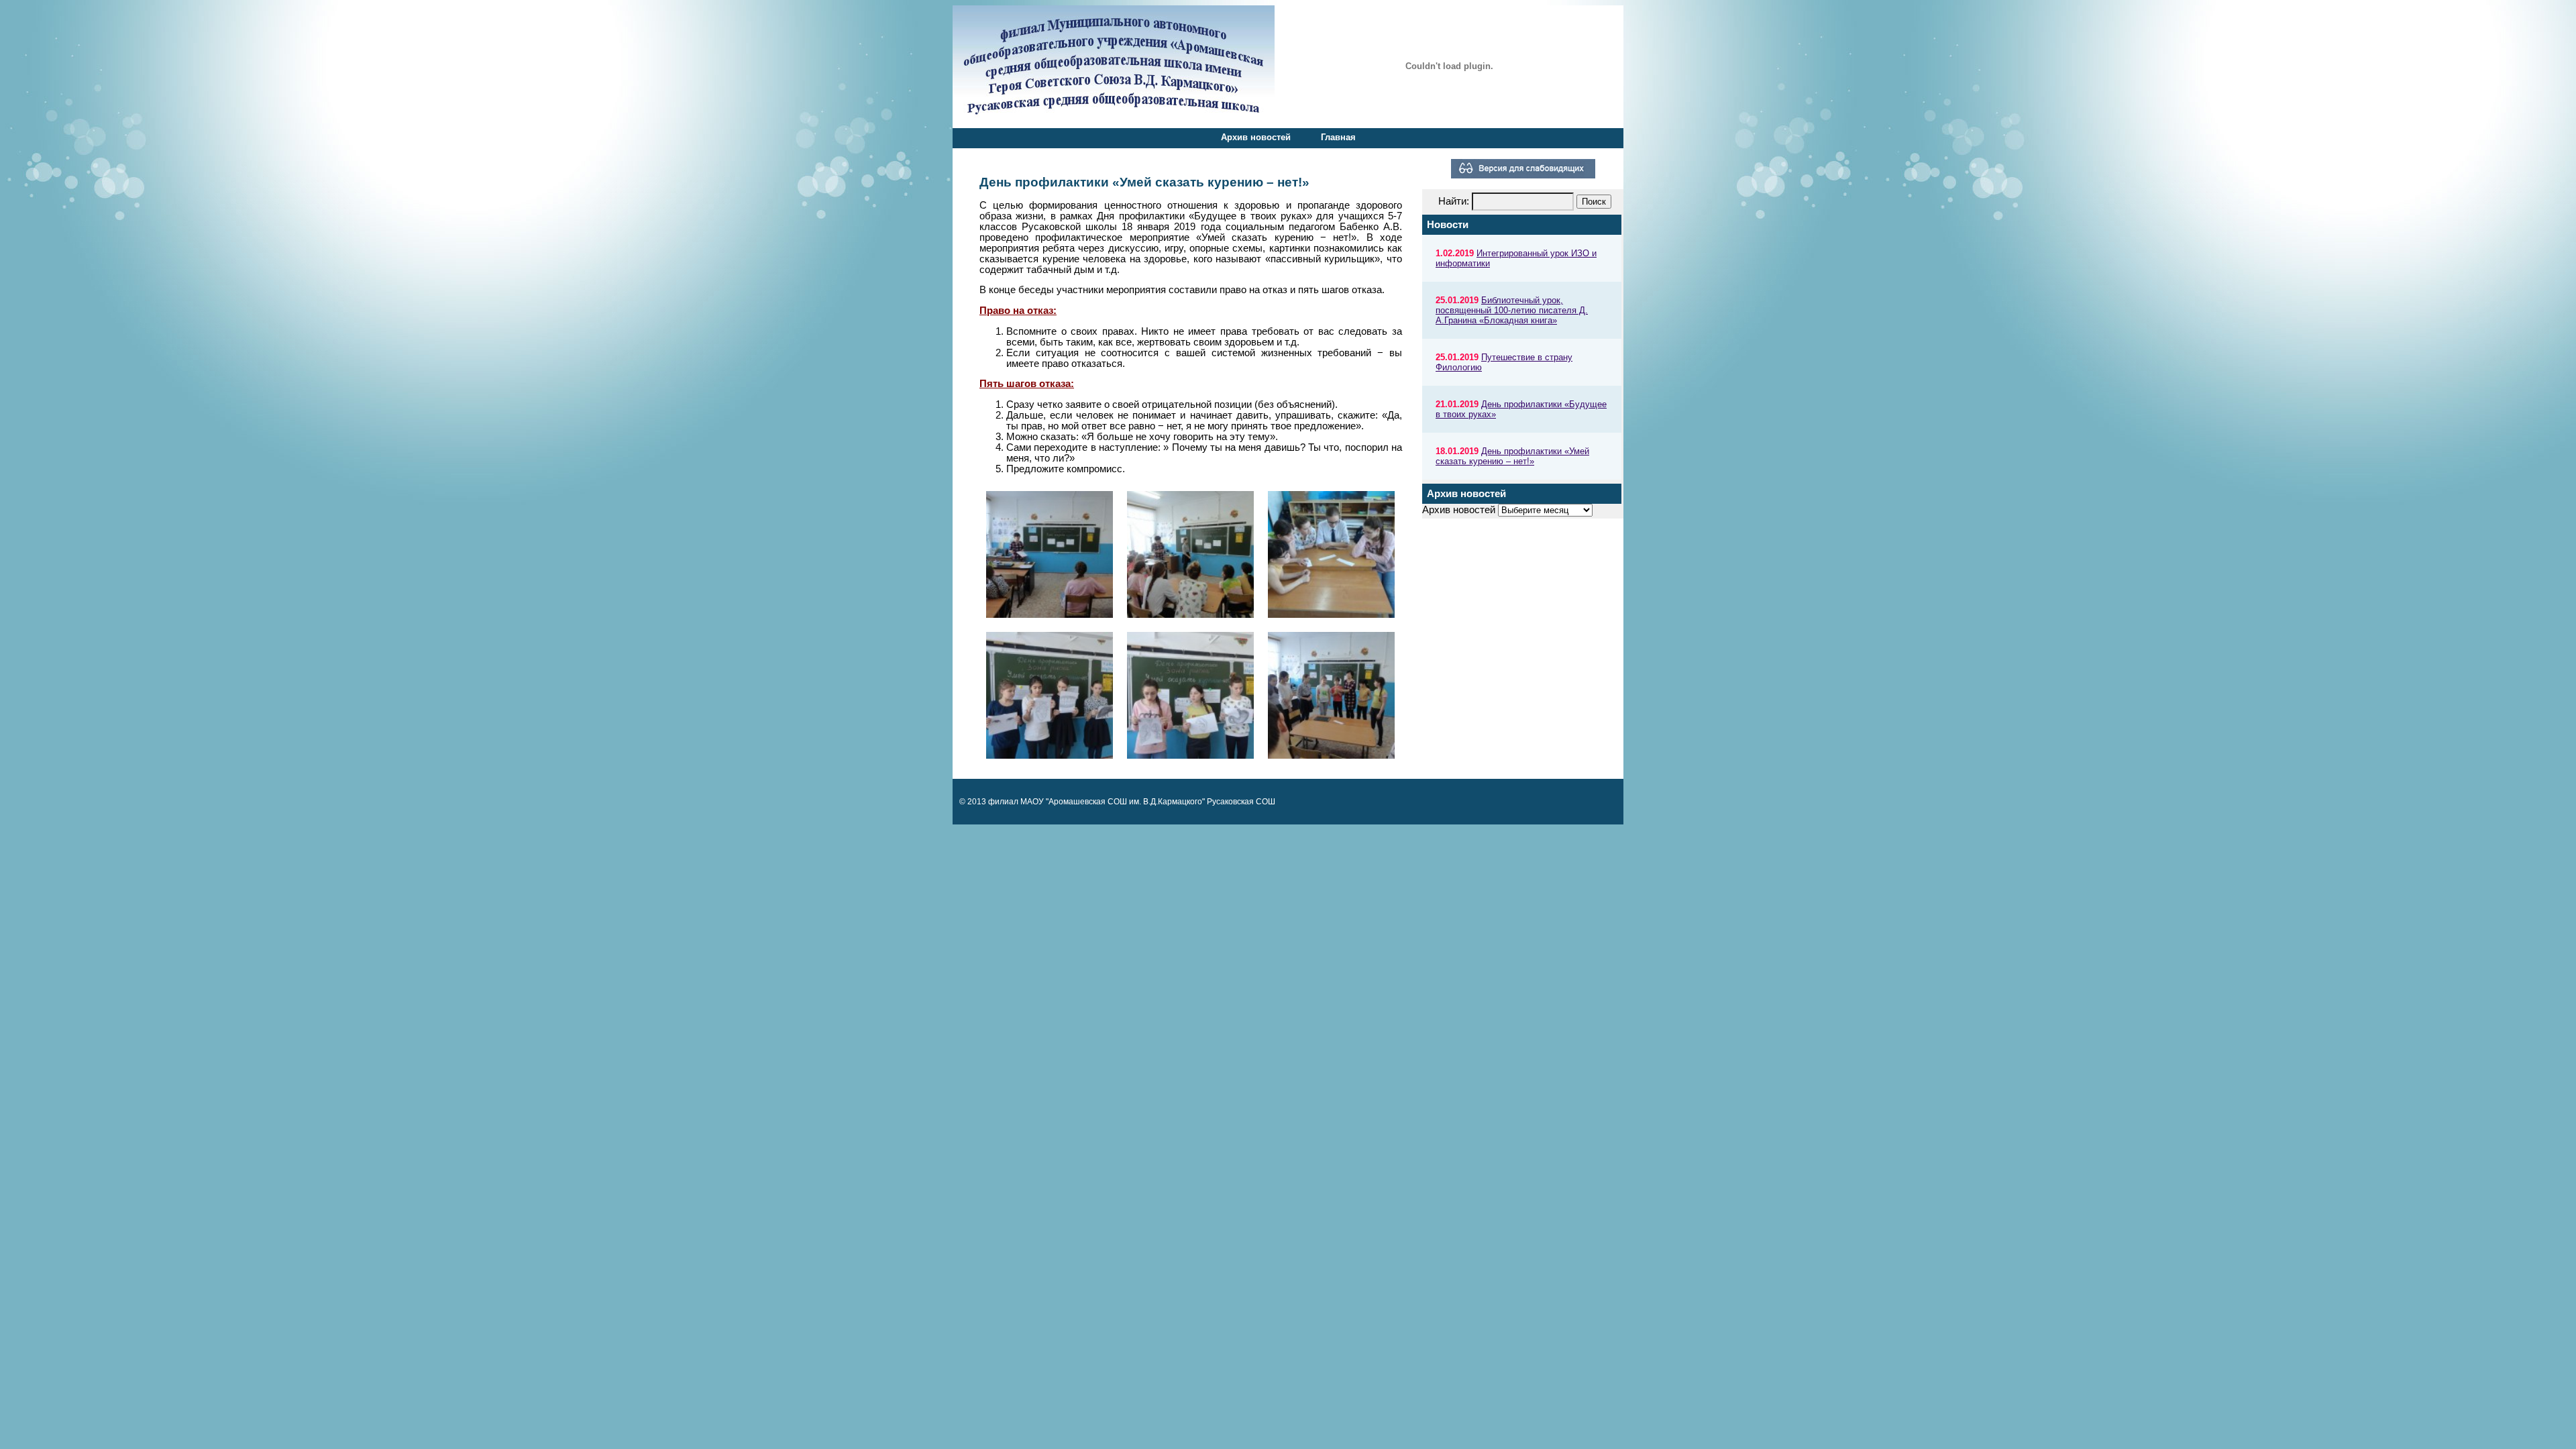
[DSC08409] (1191, 555)
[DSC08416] (1191, 696)
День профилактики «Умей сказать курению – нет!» (1512, 456)
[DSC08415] (1050, 696)
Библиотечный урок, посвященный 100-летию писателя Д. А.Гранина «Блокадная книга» (1512, 310)
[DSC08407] (1050, 555)
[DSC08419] (1332, 696)
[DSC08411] (1332, 555)
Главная (1338, 137)
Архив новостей (1256, 137)
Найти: (1454, 201)
